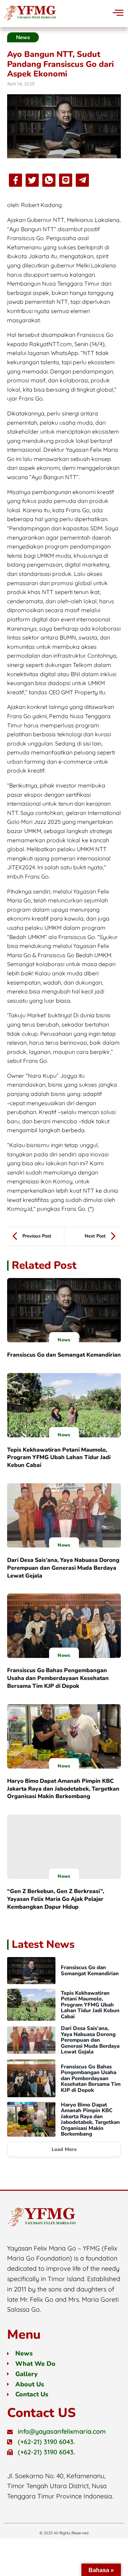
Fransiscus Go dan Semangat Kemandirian (64, 1355)
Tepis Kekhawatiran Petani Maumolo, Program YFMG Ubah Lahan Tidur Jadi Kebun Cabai (59, 1458)
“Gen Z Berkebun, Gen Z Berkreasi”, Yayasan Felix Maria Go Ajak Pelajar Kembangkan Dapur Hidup (56, 1899)
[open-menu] (113, 13)
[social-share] (15, 180)
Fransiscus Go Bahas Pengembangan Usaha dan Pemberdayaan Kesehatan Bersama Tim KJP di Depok (58, 1678)
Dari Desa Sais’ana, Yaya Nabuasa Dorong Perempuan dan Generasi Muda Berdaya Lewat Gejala (63, 1568)
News (64, 1340)
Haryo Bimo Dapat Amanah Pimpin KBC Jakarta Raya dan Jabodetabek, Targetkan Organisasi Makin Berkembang (63, 1789)
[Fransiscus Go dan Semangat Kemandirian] (64, 1310)
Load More (64, 2149)
